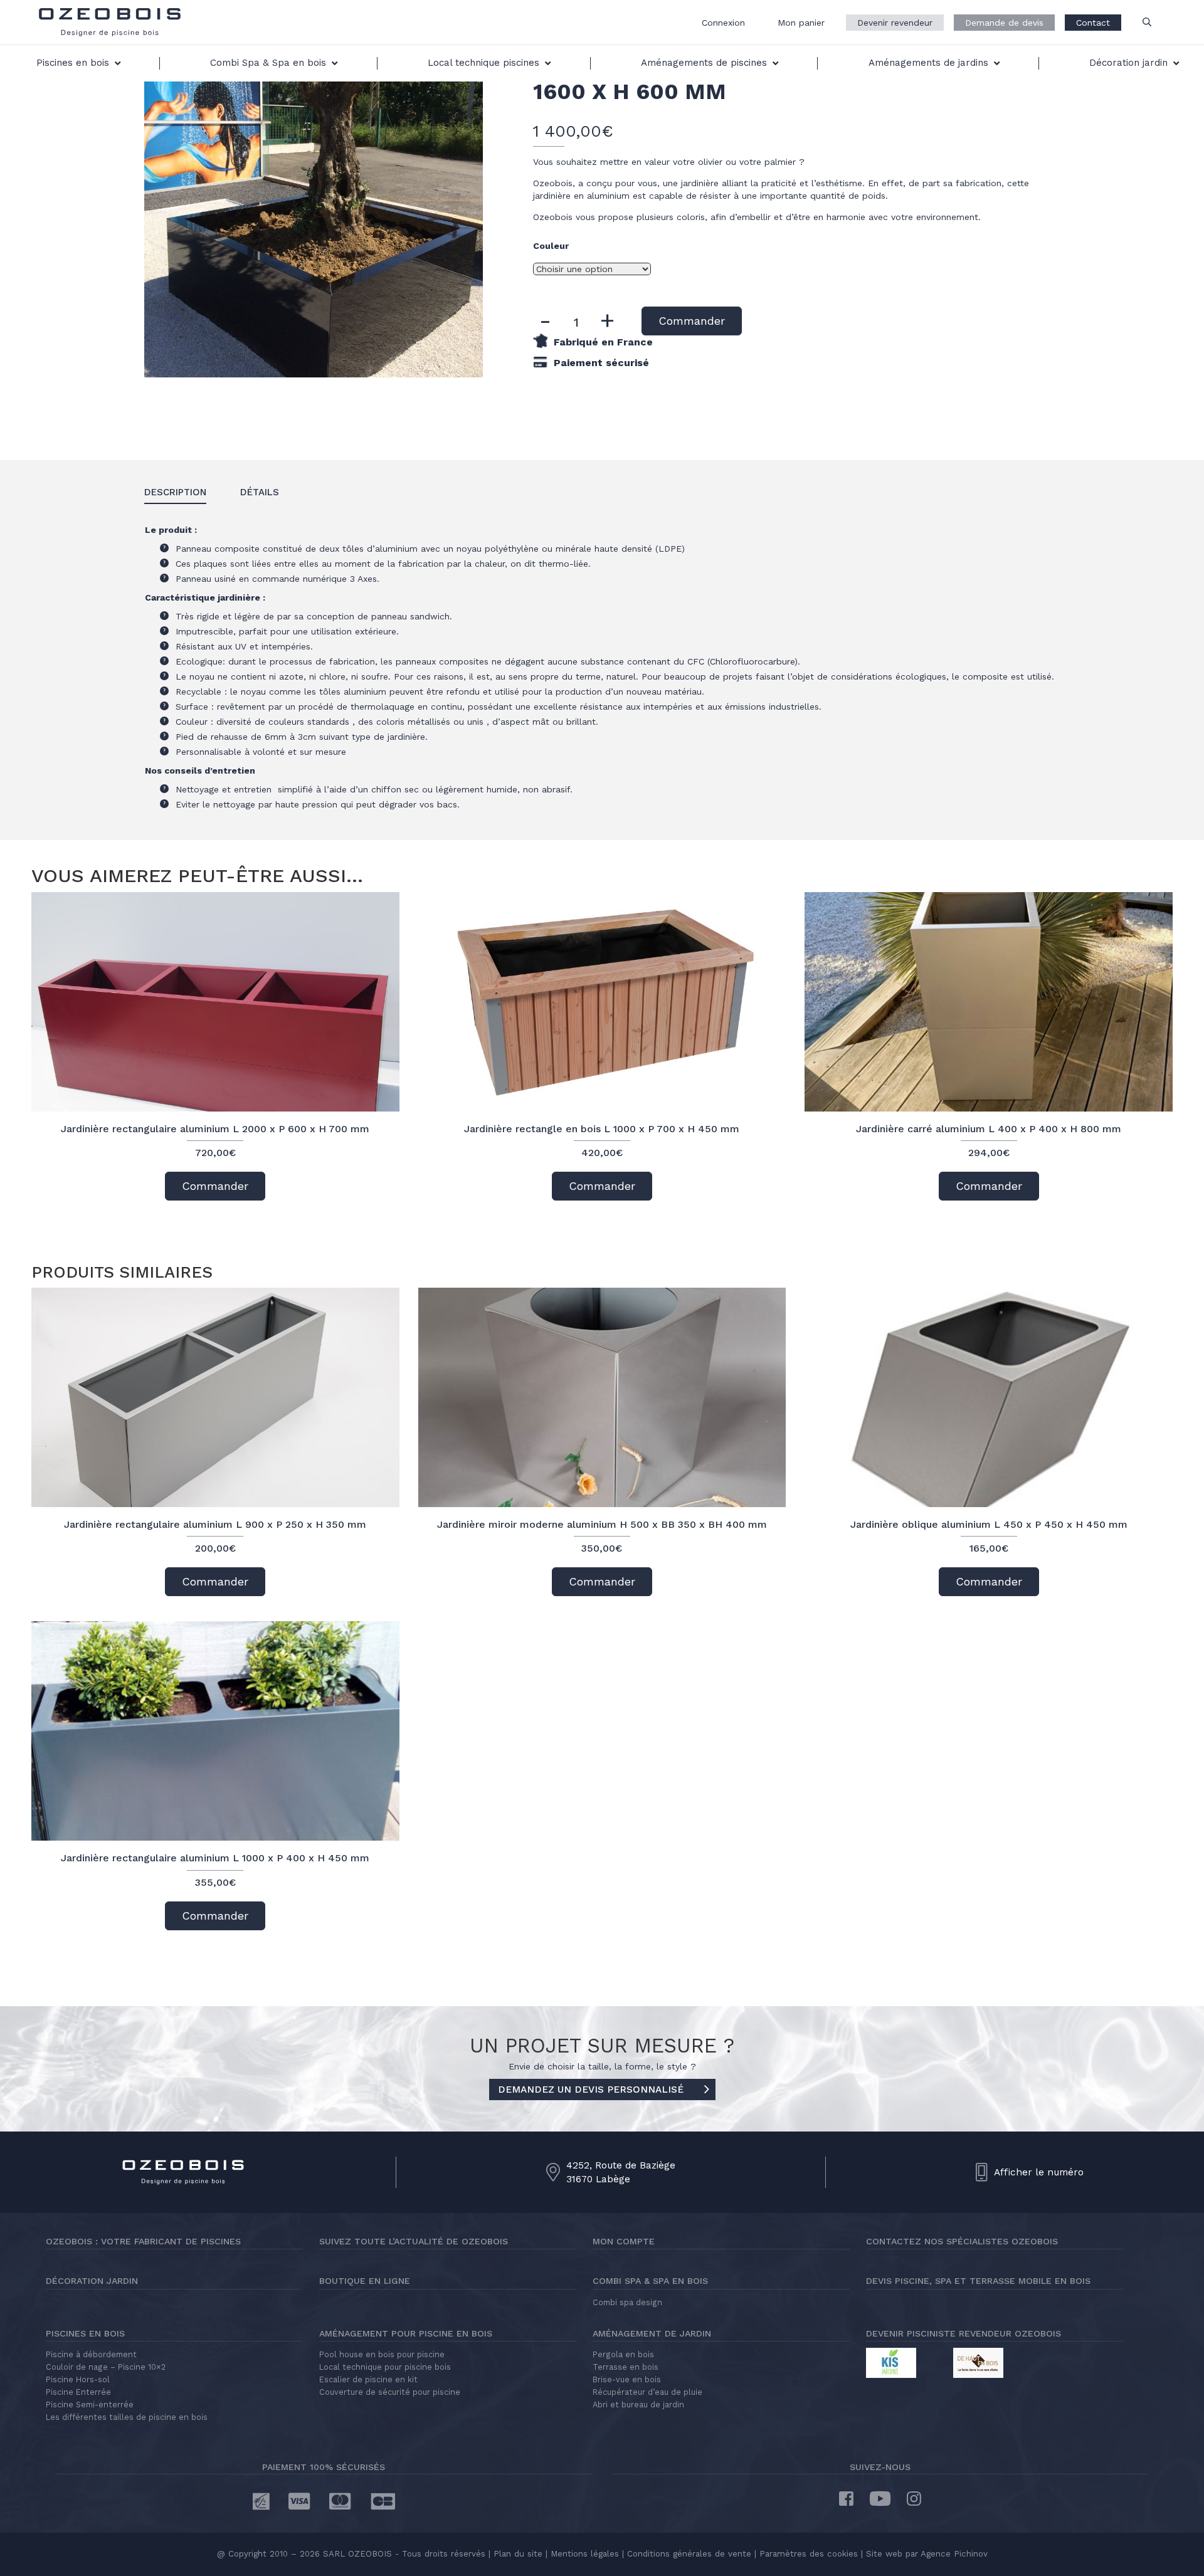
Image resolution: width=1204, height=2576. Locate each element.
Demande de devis (1004, 23)
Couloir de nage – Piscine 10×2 (106, 2367)
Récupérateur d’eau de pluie (647, 2392)
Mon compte (624, 2241)
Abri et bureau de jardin (638, 2405)
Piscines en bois (85, 2333)
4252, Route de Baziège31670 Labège (621, 2172)
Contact (1093, 23)
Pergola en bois (623, 2354)
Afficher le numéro (1039, 2172)
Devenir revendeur (895, 23)
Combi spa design (627, 2302)
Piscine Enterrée (78, 2392)
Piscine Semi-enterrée (90, 2405)
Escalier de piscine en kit (368, 2379)
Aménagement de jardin (652, 2333)
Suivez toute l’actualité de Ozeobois (414, 2241)
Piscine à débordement (91, 2354)
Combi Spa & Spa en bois (650, 2281)
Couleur (551, 246)
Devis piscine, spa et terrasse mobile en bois (978, 2281)
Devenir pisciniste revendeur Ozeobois (964, 2333)
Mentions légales (585, 2554)
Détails (260, 492)
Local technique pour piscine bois (385, 2367)
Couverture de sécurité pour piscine (390, 2392)
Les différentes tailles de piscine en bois (127, 2417)
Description (175, 492)
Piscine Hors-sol (78, 2379)
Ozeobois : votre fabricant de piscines (143, 2241)
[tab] (175, 493)
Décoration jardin (92, 2281)
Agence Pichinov (954, 2554)
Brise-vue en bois (627, 2379)
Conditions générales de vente (689, 2554)
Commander (692, 321)
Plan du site (516, 2554)
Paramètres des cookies (809, 2554)
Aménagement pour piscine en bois (406, 2333)
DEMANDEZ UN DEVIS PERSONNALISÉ (591, 2090)
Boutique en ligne (365, 2281)
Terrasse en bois (626, 2367)
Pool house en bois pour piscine (382, 2354)
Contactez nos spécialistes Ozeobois (962, 2241)
